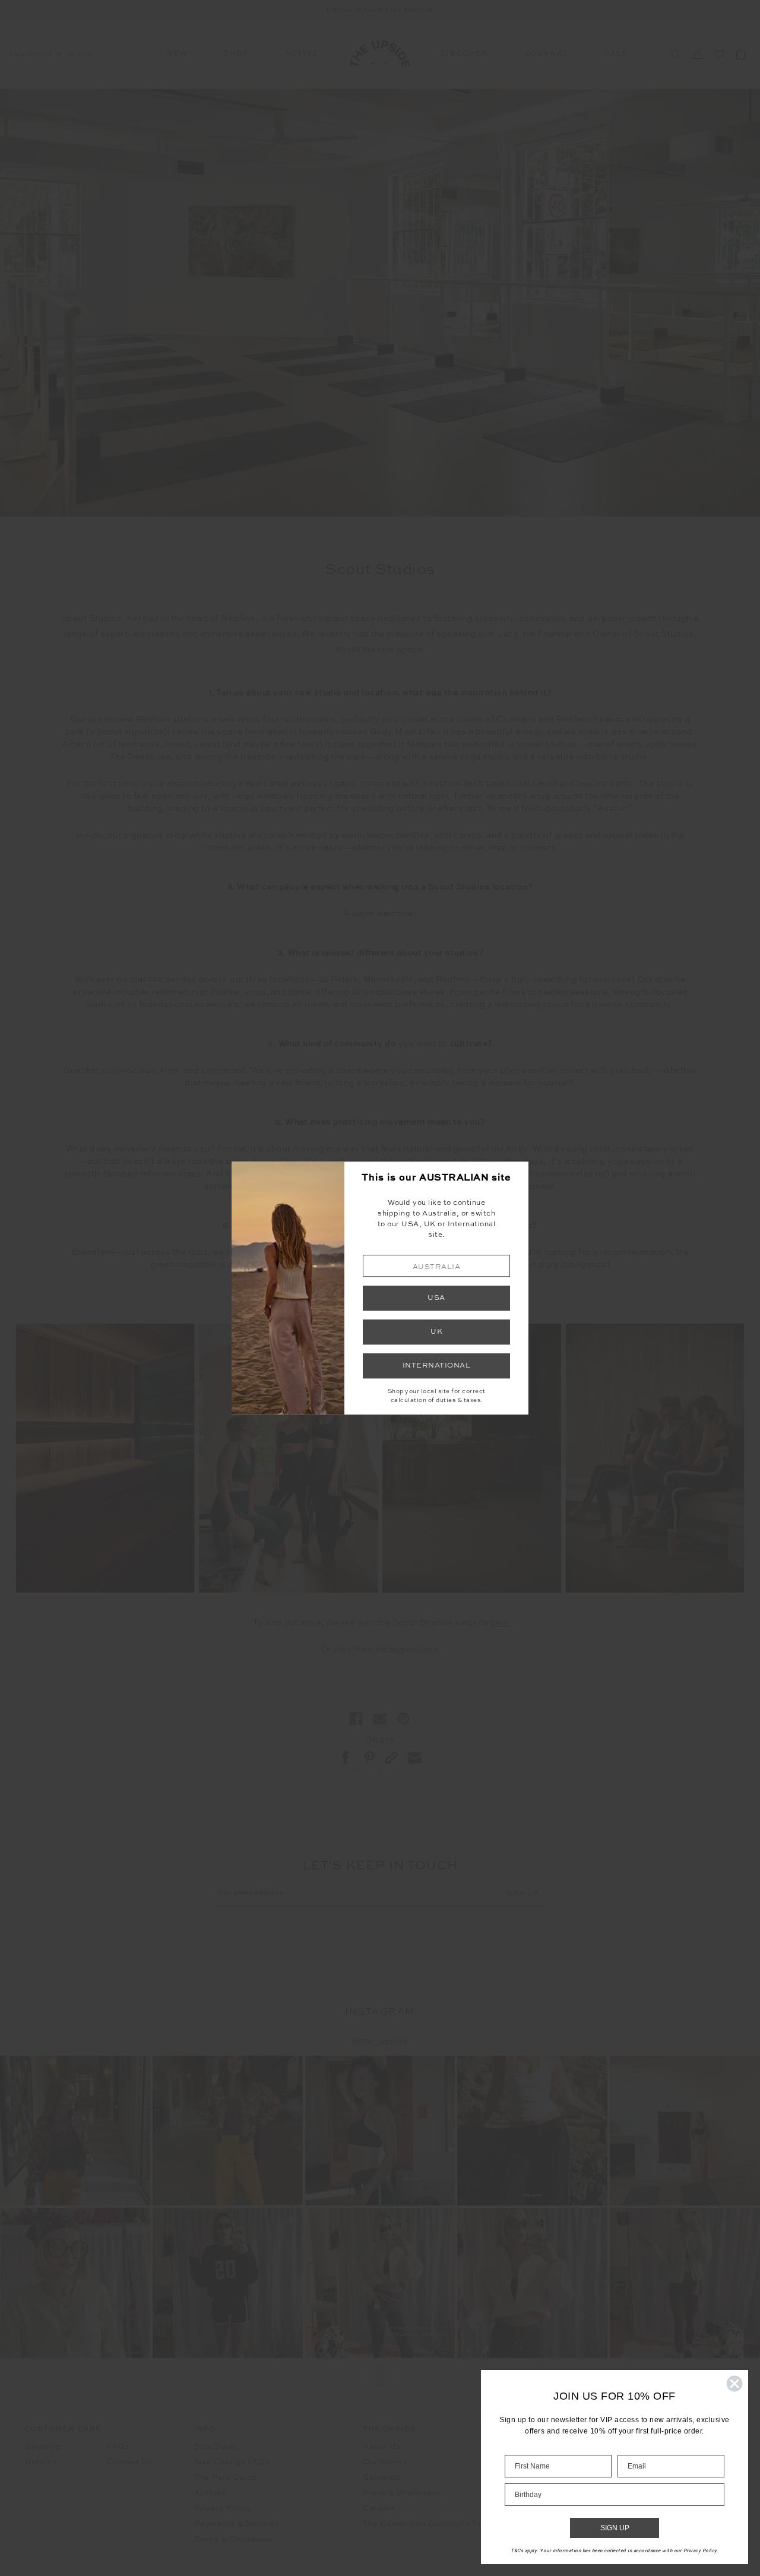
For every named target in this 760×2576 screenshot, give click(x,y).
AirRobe (211, 2493)
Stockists (382, 2478)
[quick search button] (675, 54)
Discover (465, 54)
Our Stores (385, 2462)
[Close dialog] (734, 2384)
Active (302, 54)
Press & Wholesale (401, 2493)
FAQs (118, 2447)
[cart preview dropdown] (740, 54)
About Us (381, 2447)
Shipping (43, 2447)
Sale (616, 54)
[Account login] (698, 54)
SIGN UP (615, 2528)
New (177, 54)
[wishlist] (719, 54)
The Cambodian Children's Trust (427, 2524)
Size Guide (216, 2447)
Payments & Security (237, 2524)
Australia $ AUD (51, 54)
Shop (236, 54)
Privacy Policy (223, 2509)
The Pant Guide (226, 2478)
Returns (41, 2462)
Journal (546, 54)
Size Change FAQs (232, 2462)
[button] (436, 1266)
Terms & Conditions (233, 2539)
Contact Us (129, 2462)
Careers (379, 2509)
